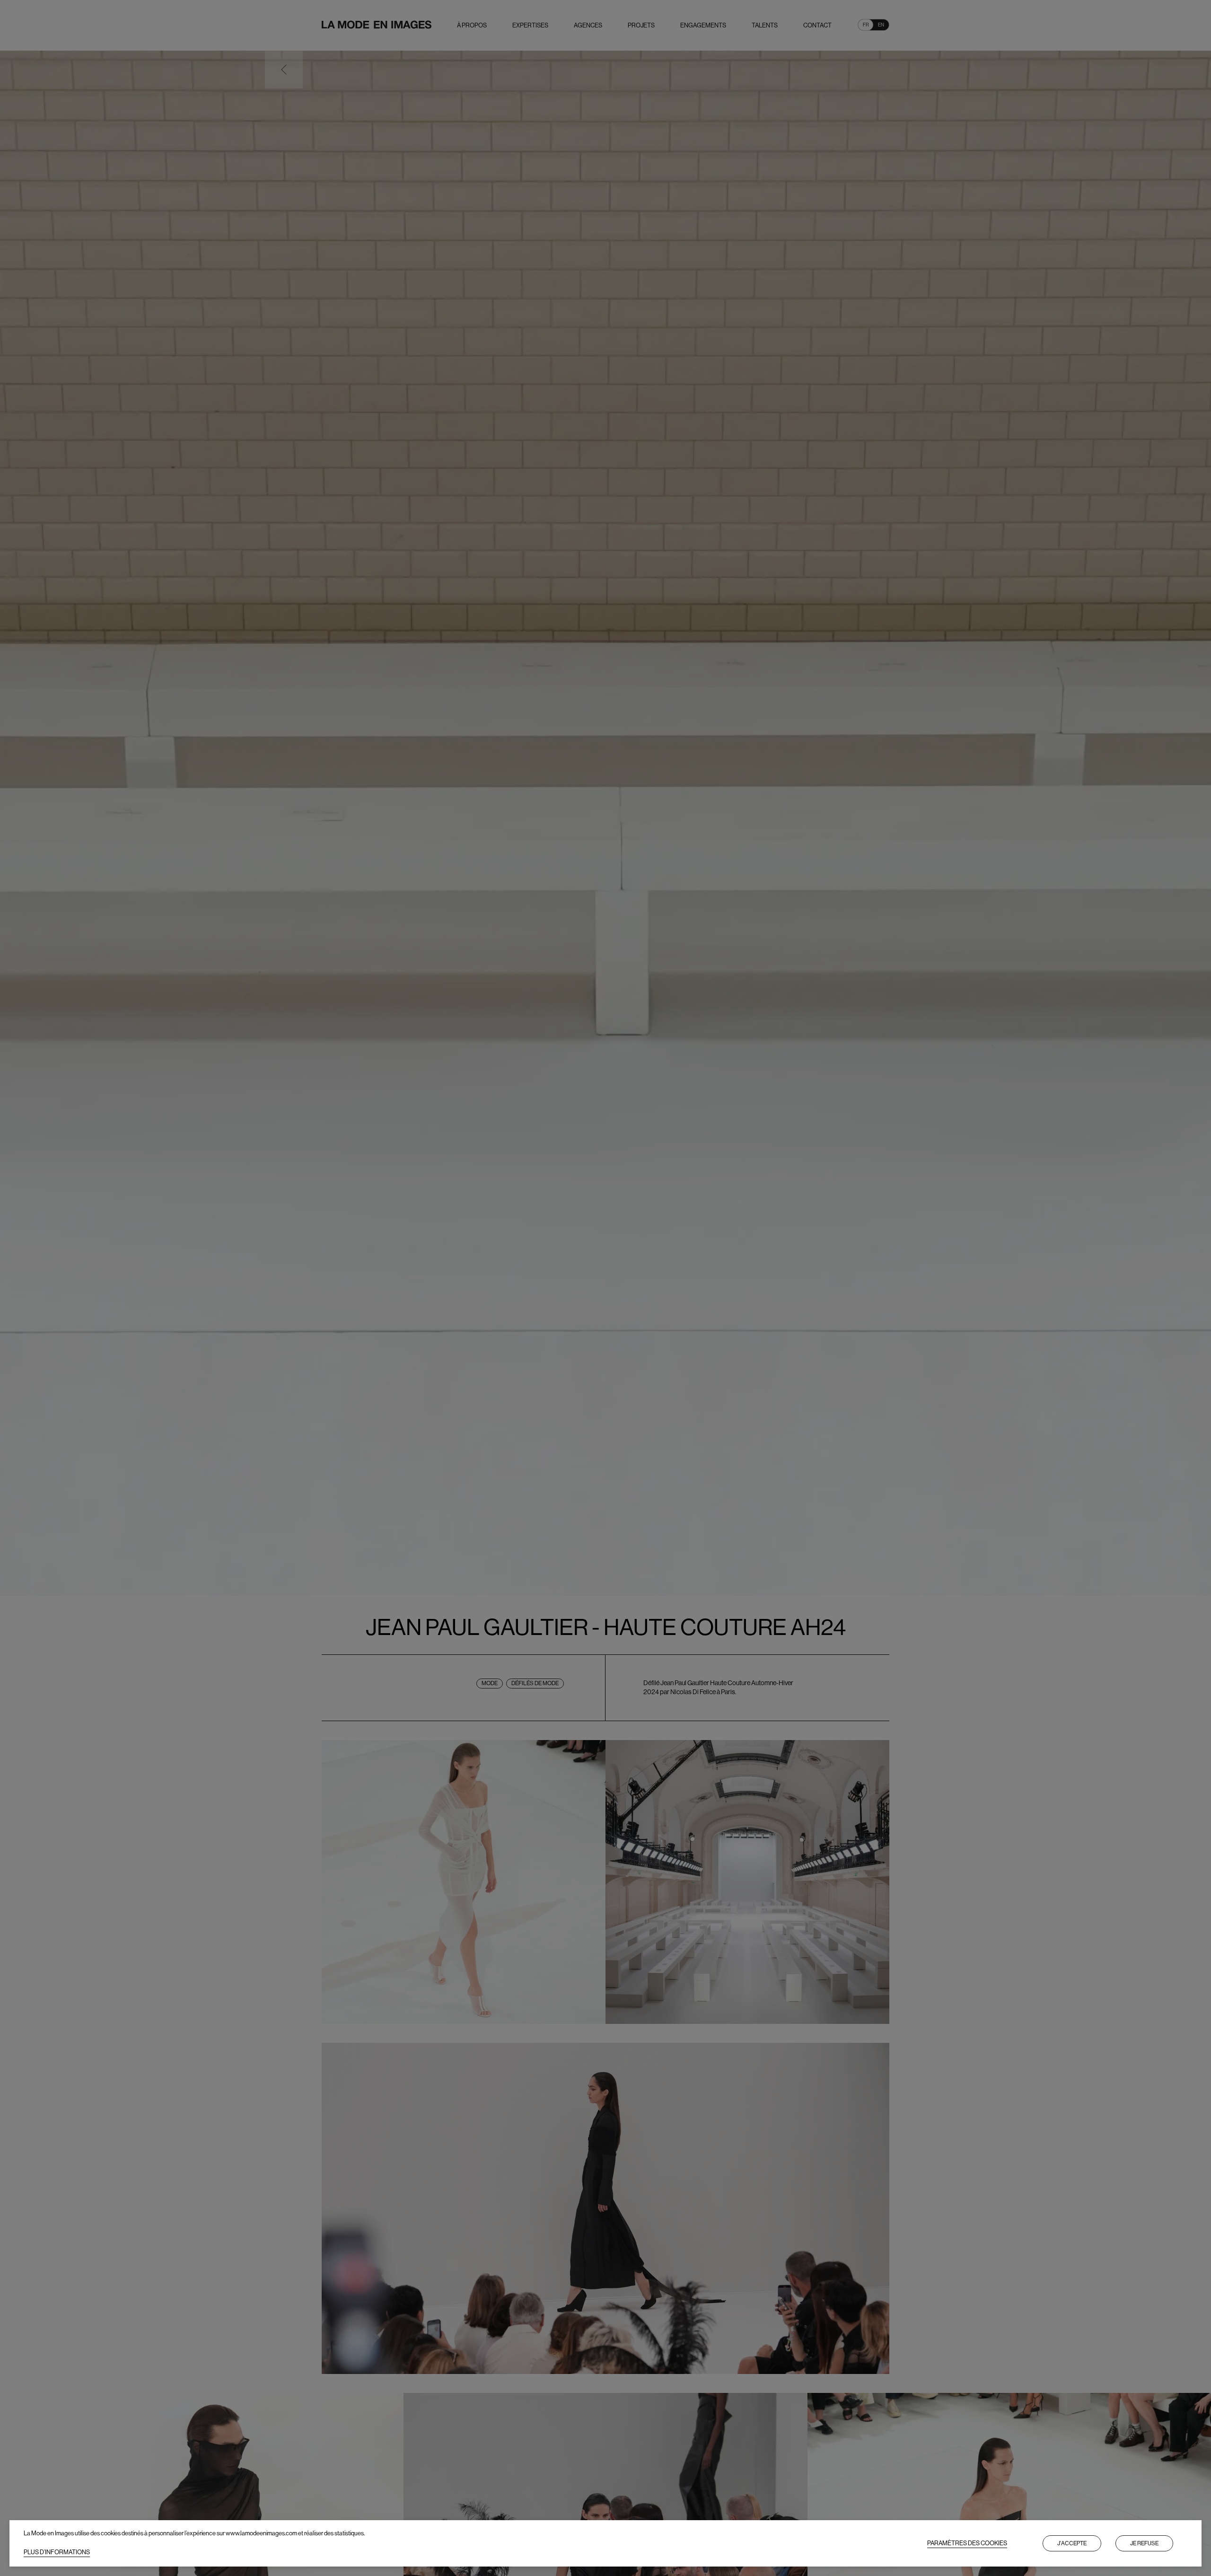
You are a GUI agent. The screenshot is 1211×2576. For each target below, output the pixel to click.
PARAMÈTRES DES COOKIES (967, 2543)
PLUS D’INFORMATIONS (57, 2552)
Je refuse (1144, 2543)
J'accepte (1072, 2543)
